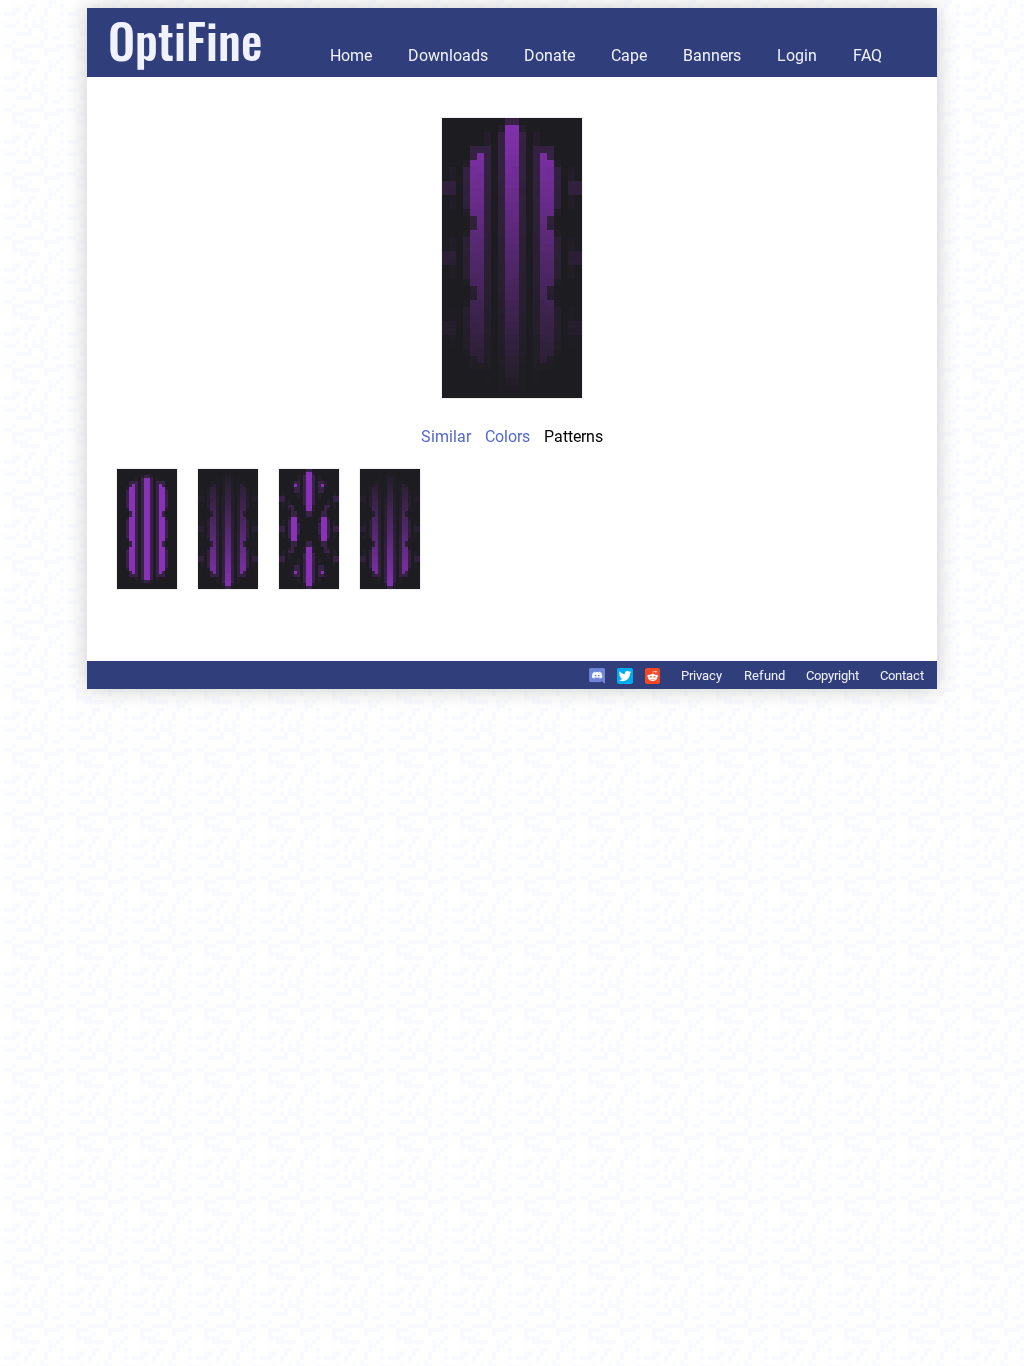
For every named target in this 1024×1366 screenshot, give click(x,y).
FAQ (867, 55)
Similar (446, 436)
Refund (764, 675)
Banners (712, 55)
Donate (549, 55)
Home (351, 55)
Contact (902, 675)
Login (797, 55)
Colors (507, 436)
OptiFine (185, 39)
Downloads (448, 55)
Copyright (832, 675)
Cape (629, 55)
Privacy (701, 675)
